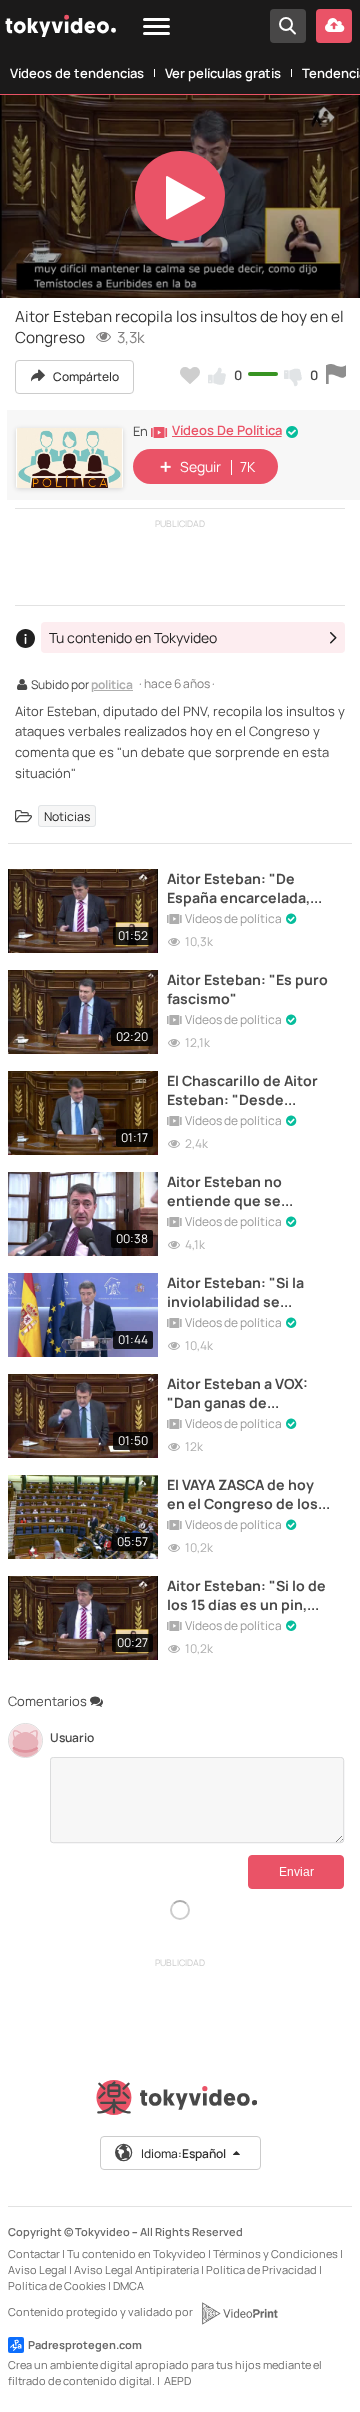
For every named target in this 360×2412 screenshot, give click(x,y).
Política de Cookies (57, 2285)
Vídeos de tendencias (77, 73)
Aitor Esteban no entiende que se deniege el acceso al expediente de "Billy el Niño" (245, 1191)
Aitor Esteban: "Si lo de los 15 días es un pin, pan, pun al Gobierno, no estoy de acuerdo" (246, 1595)
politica (112, 686)
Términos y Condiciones (275, 2253)
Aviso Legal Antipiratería (136, 2269)
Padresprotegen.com (85, 2344)
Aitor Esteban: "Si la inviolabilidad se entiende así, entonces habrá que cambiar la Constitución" (247, 1292)
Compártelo (85, 376)
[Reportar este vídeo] (336, 375)
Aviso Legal (37, 2269)
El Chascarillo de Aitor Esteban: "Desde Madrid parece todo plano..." (242, 1090)
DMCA (128, 2285)
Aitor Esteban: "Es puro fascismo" (247, 989)
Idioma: (183, 2153)
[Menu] (156, 27)
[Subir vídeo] (334, 26)
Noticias (67, 816)
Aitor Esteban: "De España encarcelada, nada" (238, 888)
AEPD (177, 2380)
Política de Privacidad (261, 2269)
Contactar (34, 2253)
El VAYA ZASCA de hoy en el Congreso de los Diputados (242, 1494)
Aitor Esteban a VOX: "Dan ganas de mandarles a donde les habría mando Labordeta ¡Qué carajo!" (250, 1393)
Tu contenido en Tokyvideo (136, 2253)
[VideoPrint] (239, 2313)
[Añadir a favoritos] (190, 375)
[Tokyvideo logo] (180, 2101)
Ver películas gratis (223, 73)
